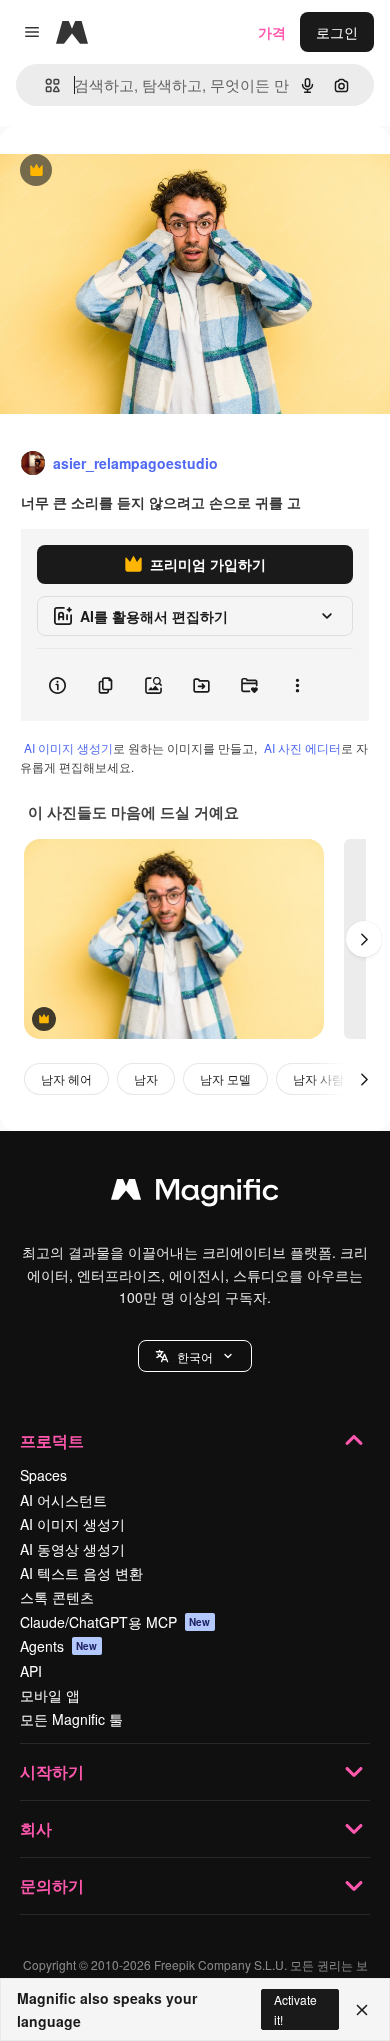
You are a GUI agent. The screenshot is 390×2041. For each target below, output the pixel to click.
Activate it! (295, 2009)
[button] (195, 1356)
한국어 (195, 1356)
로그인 (337, 32)
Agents (59, 1646)
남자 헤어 (66, 1078)
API (31, 1671)
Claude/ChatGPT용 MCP (115, 1622)
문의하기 (52, 1885)
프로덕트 (52, 1440)
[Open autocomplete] (44, 85)
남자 (146, 1078)
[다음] (364, 939)
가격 (272, 32)
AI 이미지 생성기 (68, 747)
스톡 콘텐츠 (57, 1597)
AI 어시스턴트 (63, 1500)
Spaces (43, 1475)
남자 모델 (225, 1078)
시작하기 (52, 1771)
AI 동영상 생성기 (72, 1549)
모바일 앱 (50, 1695)
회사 (36, 1828)
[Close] (362, 2010)
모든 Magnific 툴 (71, 1719)
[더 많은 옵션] (297, 685)
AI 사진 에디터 (302, 747)
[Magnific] (195, 1194)
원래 (115, 171)
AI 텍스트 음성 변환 (81, 1573)
